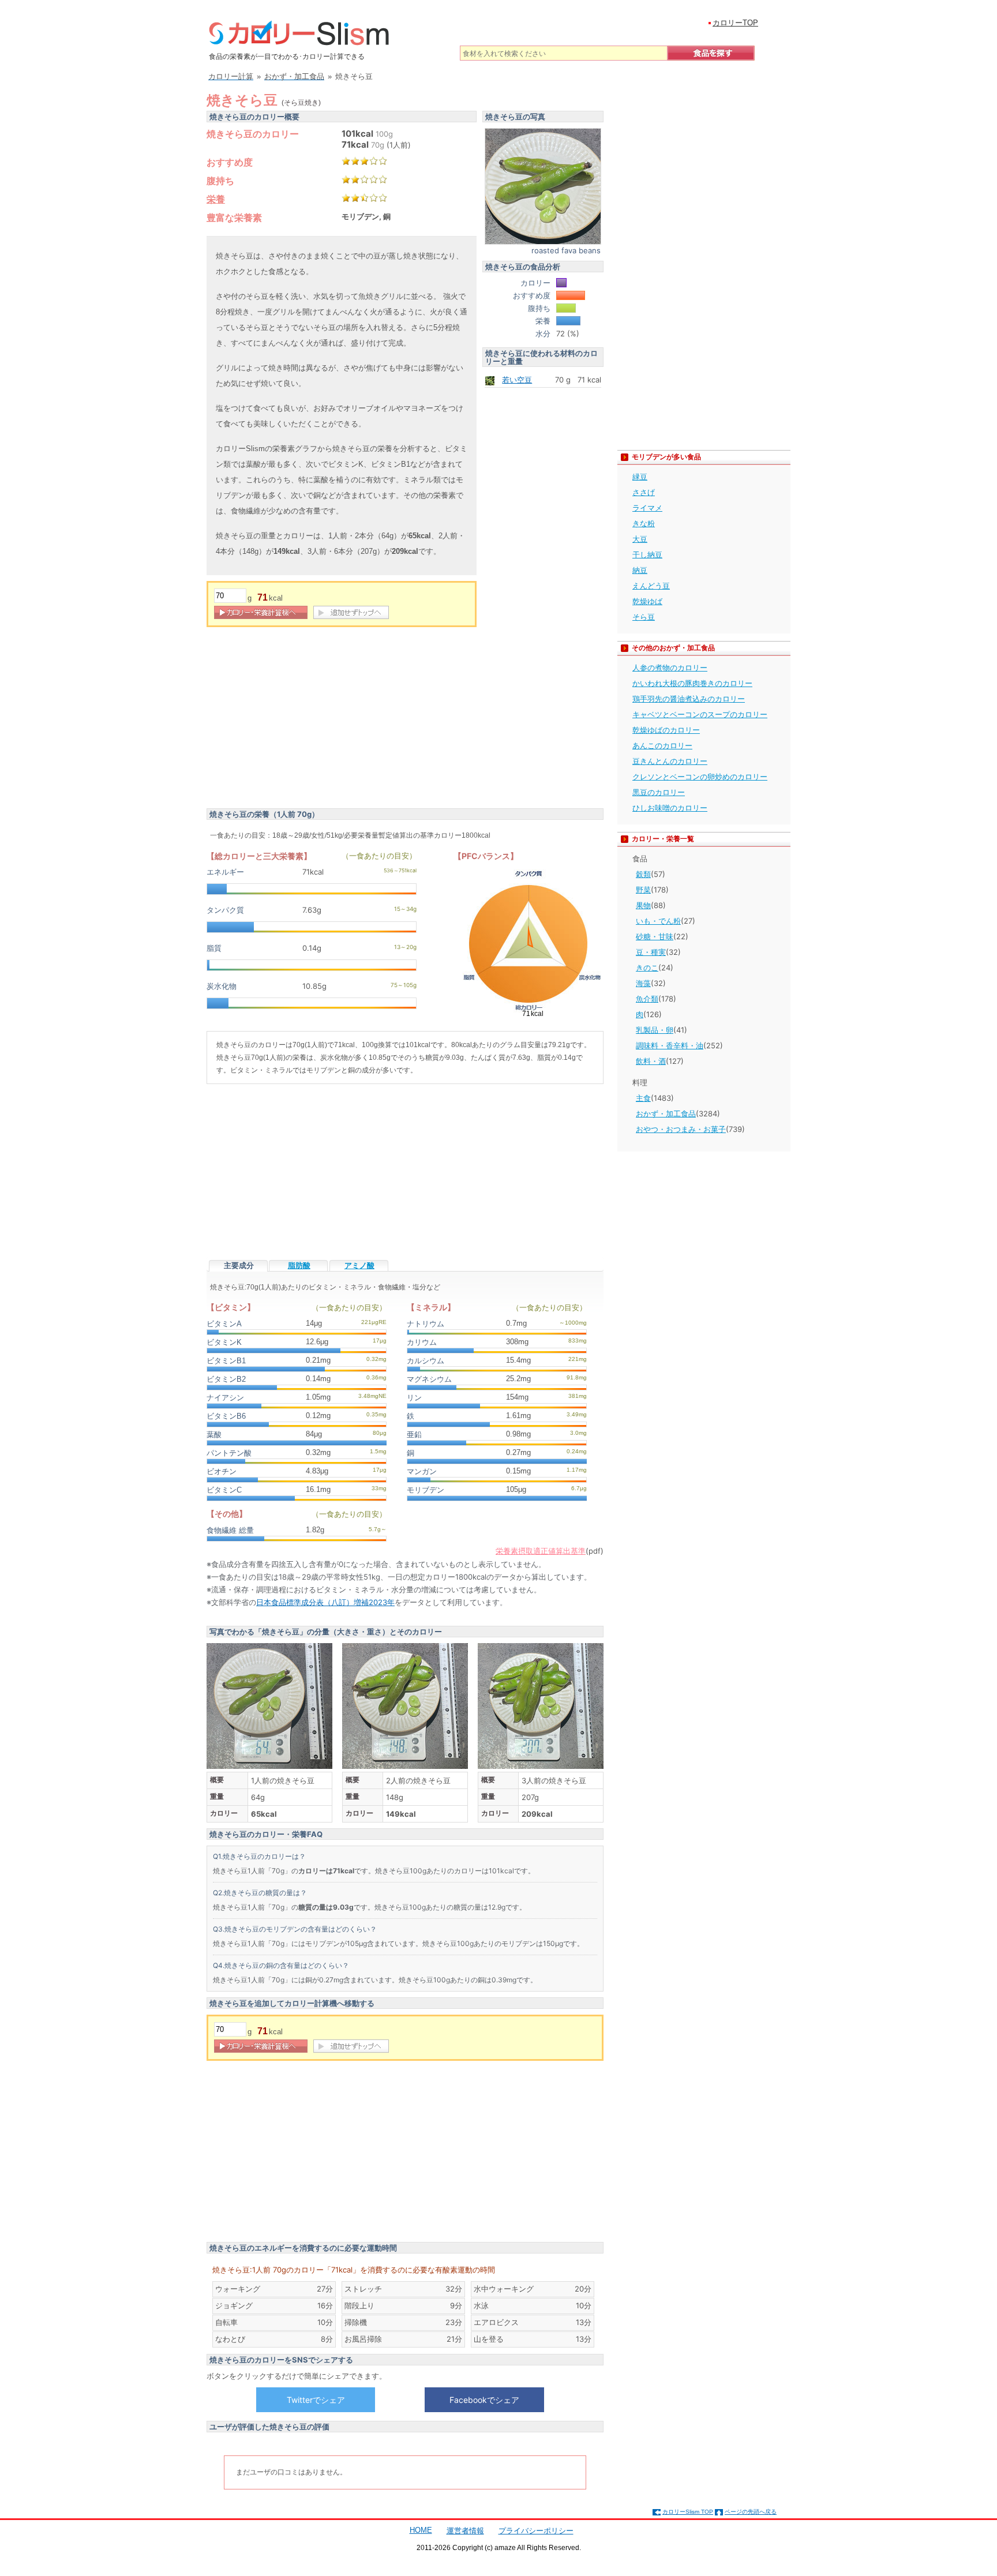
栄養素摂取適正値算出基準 (541, 1551)
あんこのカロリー (662, 745)
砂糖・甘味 (655, 936)
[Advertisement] (303, 719)
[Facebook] (484, 2399)
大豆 (640, 539)
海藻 (643, 983)
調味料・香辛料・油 (670, 1045)
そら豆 (644, 617)
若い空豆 (517, 380)
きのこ (647, 968)
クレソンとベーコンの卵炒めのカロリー (700, 777)
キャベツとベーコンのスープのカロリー (700, 714)
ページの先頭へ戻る (751, 2512)
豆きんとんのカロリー (670, 761)
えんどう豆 (651, 586)
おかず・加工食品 (666, 1113)
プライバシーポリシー (536, 2531)
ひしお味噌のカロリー (670, 808)
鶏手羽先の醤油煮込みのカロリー (689, 699)
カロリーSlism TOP (688, 2512)
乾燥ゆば (647, 601)
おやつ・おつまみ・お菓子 (681, 1129)
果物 (643, 905)
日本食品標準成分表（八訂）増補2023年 (325, 1602)
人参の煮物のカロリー (670, 668)
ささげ (644, 492)
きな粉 (644, 523)
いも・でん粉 (658, 921)
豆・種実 (651, 952)
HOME (421, 2530)
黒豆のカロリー (659, 792)
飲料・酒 (651, 1061)
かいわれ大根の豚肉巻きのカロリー (692, 683)
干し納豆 (647, 554)
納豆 (640, 570)
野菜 (643, 890)
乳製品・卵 (655, 1030)
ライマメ (647, 508)
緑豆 (640, 477)
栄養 (216, 199)
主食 (643, 1098)
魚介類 (647, 999)
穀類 (643, 874)
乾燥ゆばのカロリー (666, 730)
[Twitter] (316, 2399)
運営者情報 (465, 2531)
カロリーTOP (735, 23)
